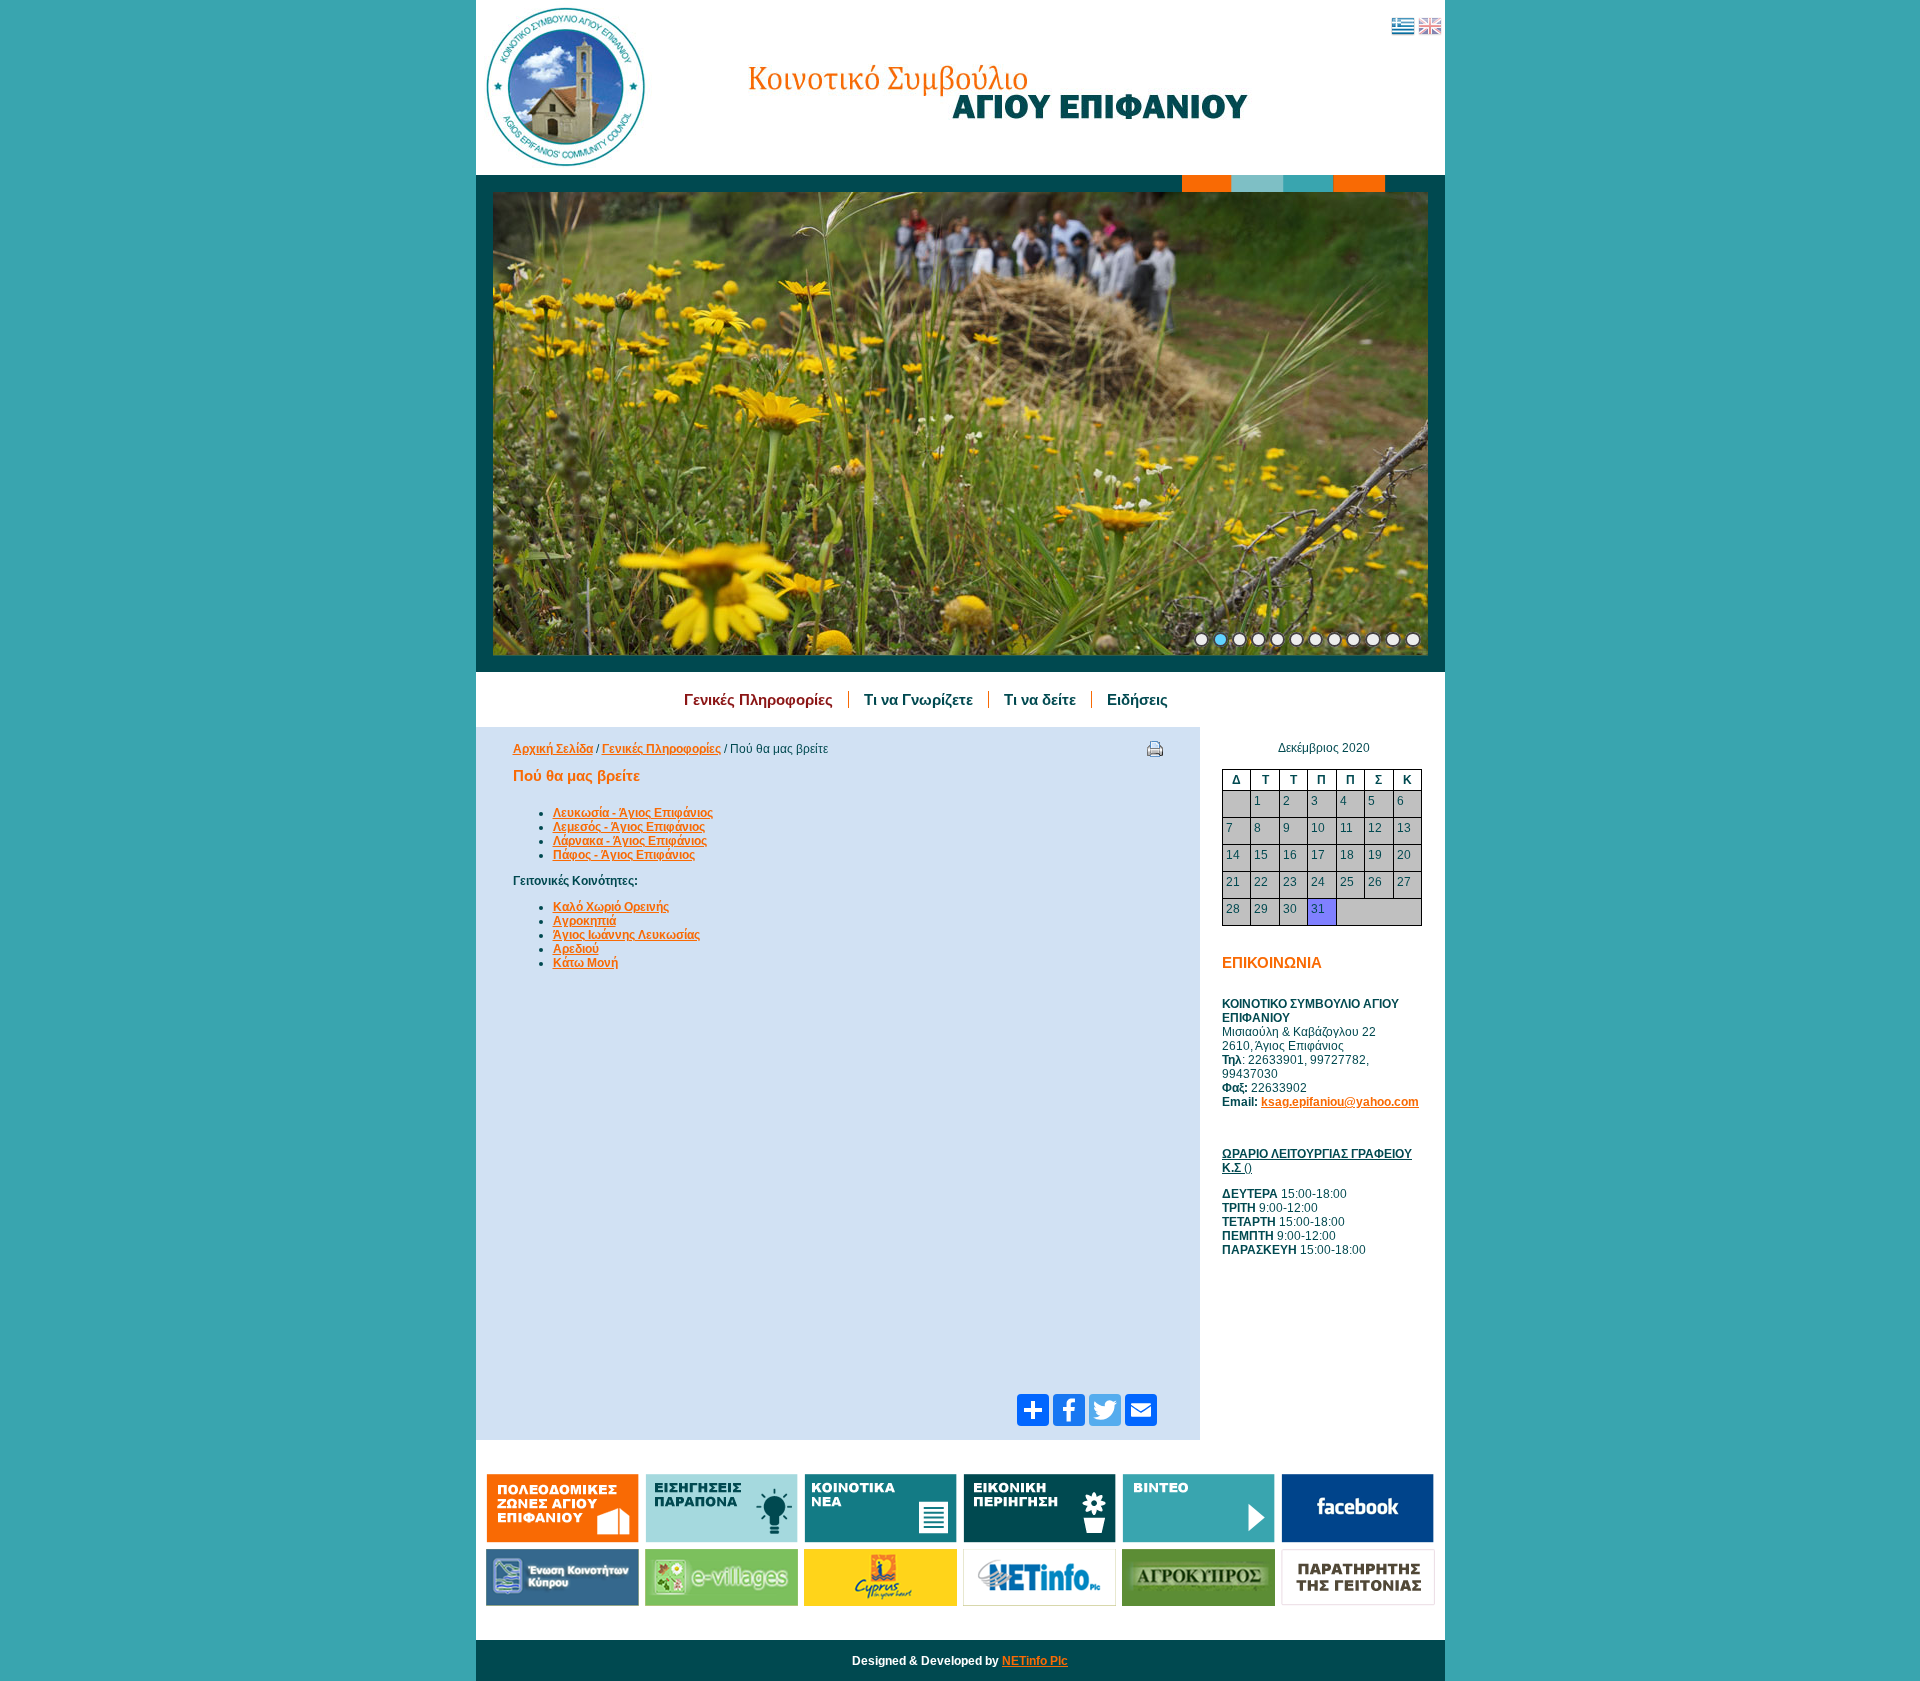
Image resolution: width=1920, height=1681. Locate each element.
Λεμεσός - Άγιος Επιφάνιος (629, 827)
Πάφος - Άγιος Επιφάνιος (624, 855)
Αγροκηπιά (584, 921)
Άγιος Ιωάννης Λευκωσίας (626, 935)
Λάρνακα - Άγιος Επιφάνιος (630, 841)
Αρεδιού (576, 949)
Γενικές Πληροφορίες (661, 749)
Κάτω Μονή (585, 963)
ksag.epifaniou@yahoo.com (1340, 1102)
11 (1393, 639)
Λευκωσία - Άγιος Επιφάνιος (633, 813)
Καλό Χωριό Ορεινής (611, 907)
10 (1373, 639)
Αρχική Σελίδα (553, 749)
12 (1413, 639)
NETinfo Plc (1035, 1661)
